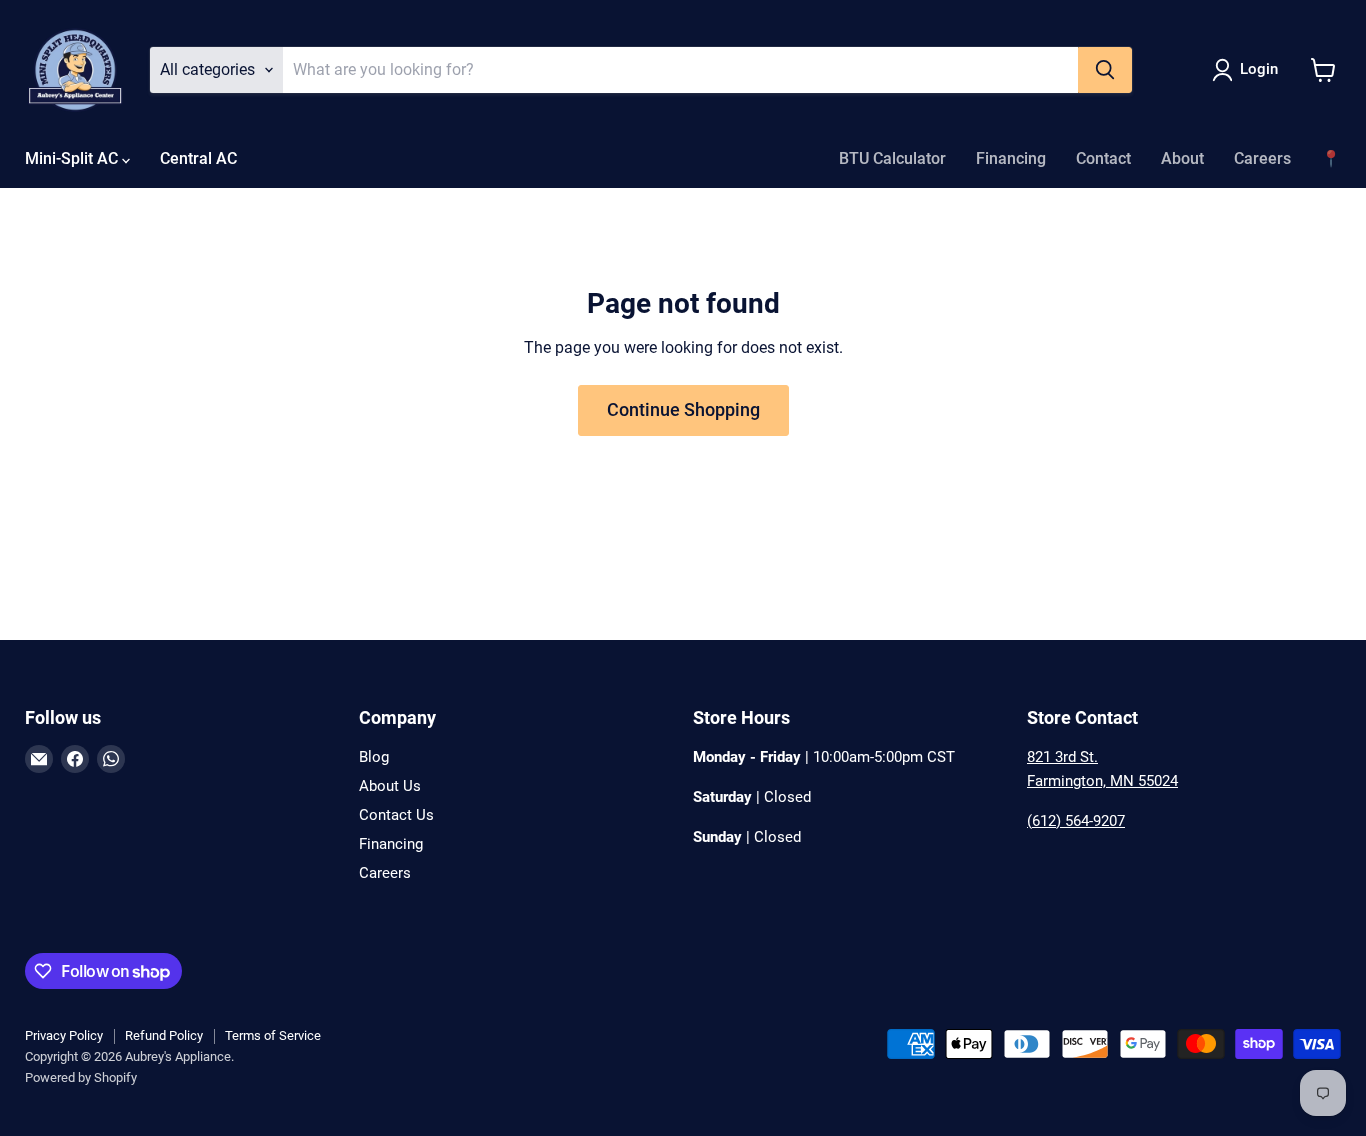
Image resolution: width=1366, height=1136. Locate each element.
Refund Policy (164, 1035)
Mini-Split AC (73, 158)
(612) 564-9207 (1076, 821)
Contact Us (396, 815)
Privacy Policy (64, 1035)
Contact (1103, 158)
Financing (1011, 158)
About (1182, 158)
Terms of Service (273, 1035)
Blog (374, 757)
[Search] (1105, 70)
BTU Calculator (892, 158)
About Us (390, 786)
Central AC (198, 158)
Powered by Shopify (81, 1077)
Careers (1262, 158)
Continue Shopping (683, 409)
